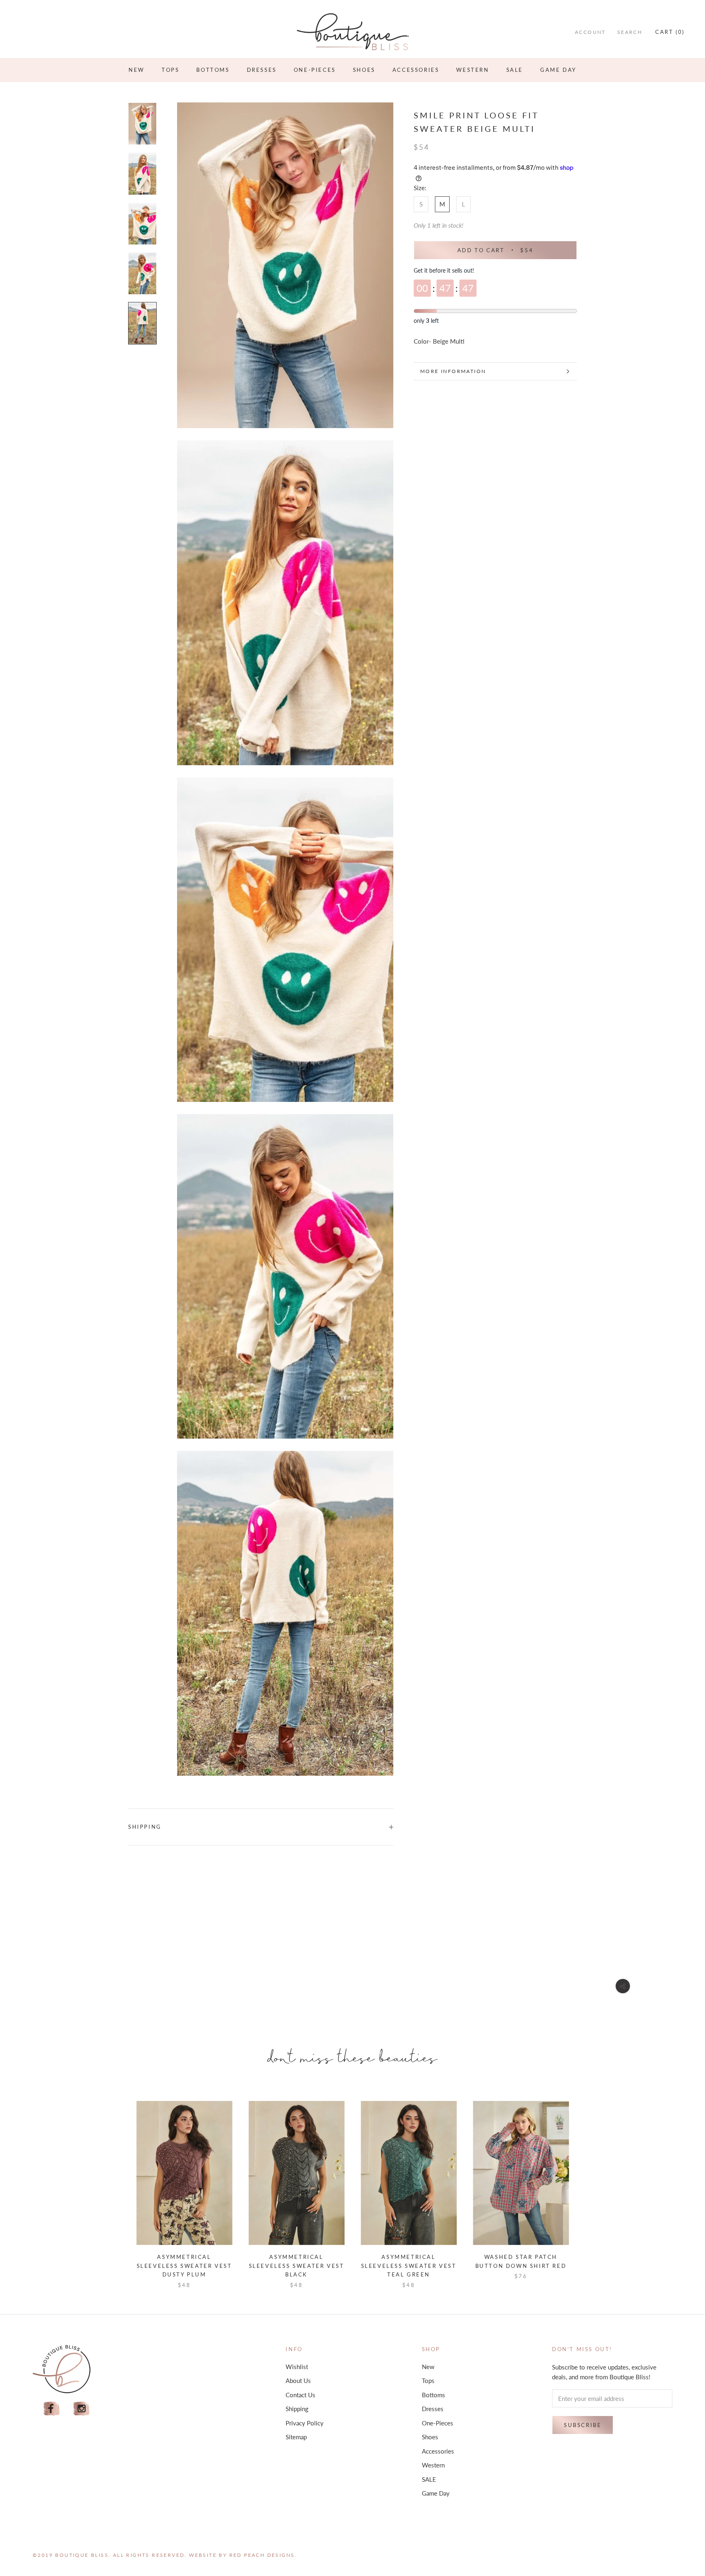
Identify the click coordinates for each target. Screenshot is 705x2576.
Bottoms (213, 70)
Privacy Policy (305, 2423)
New (136, 70)
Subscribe (583, 2425)
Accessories (416, 70)
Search (630, 32)
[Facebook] (51, 2409)
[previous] (117, 2186)
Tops (170, 70)
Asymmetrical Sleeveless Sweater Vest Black (297, 2266)
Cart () (670, 32)
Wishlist (297, 2367)
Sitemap (296, 2437)
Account (590, 32)
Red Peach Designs (262, 2555)
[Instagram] (82, 2409)
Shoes (364, 70)
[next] (588, 2186)
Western (472, 70)
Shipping (145, 1827)
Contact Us (300, 2395)
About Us (298, 2381)
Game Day (558, 70)
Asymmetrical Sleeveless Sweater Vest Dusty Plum (184, 2266)
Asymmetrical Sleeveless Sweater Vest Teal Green (409, 2266)
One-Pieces (315, 70)
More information (453, 371)
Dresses (262, 70)
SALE (515, 70)
